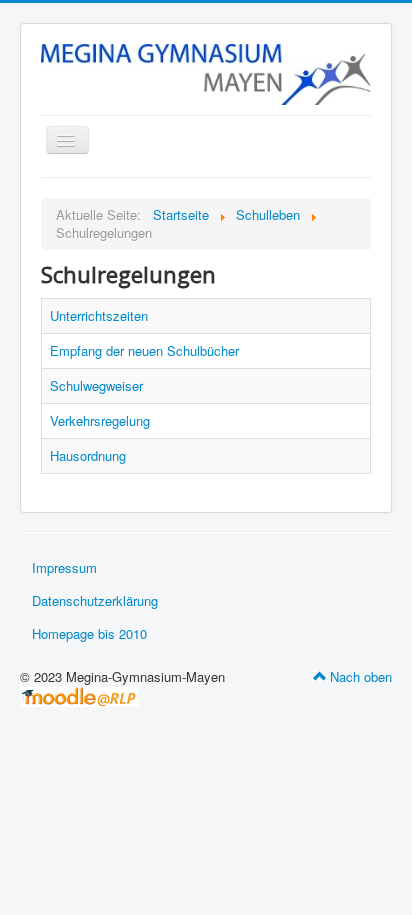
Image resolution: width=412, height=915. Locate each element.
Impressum (64, 567)
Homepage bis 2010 (89, 633)
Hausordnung (88, 455)
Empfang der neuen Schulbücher (144, 350)
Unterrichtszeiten (99, 315)
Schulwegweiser (96, 385)
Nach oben (361, 676)
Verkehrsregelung (100, 420)
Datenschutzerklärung (95, 600)
